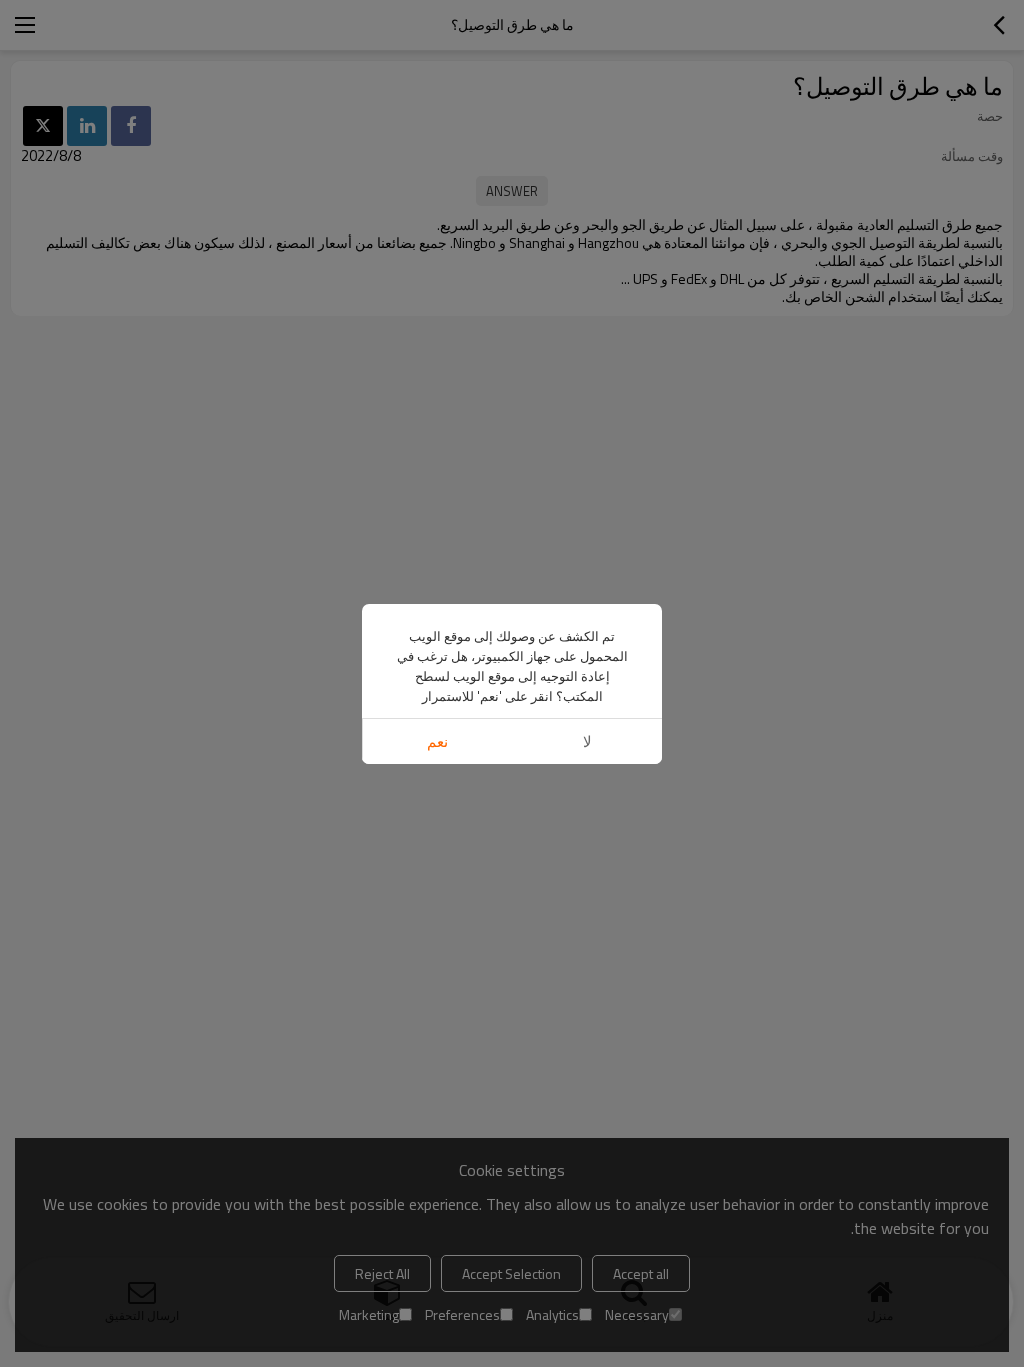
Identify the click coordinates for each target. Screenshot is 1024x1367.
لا (587, 741)
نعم (437, 741)
